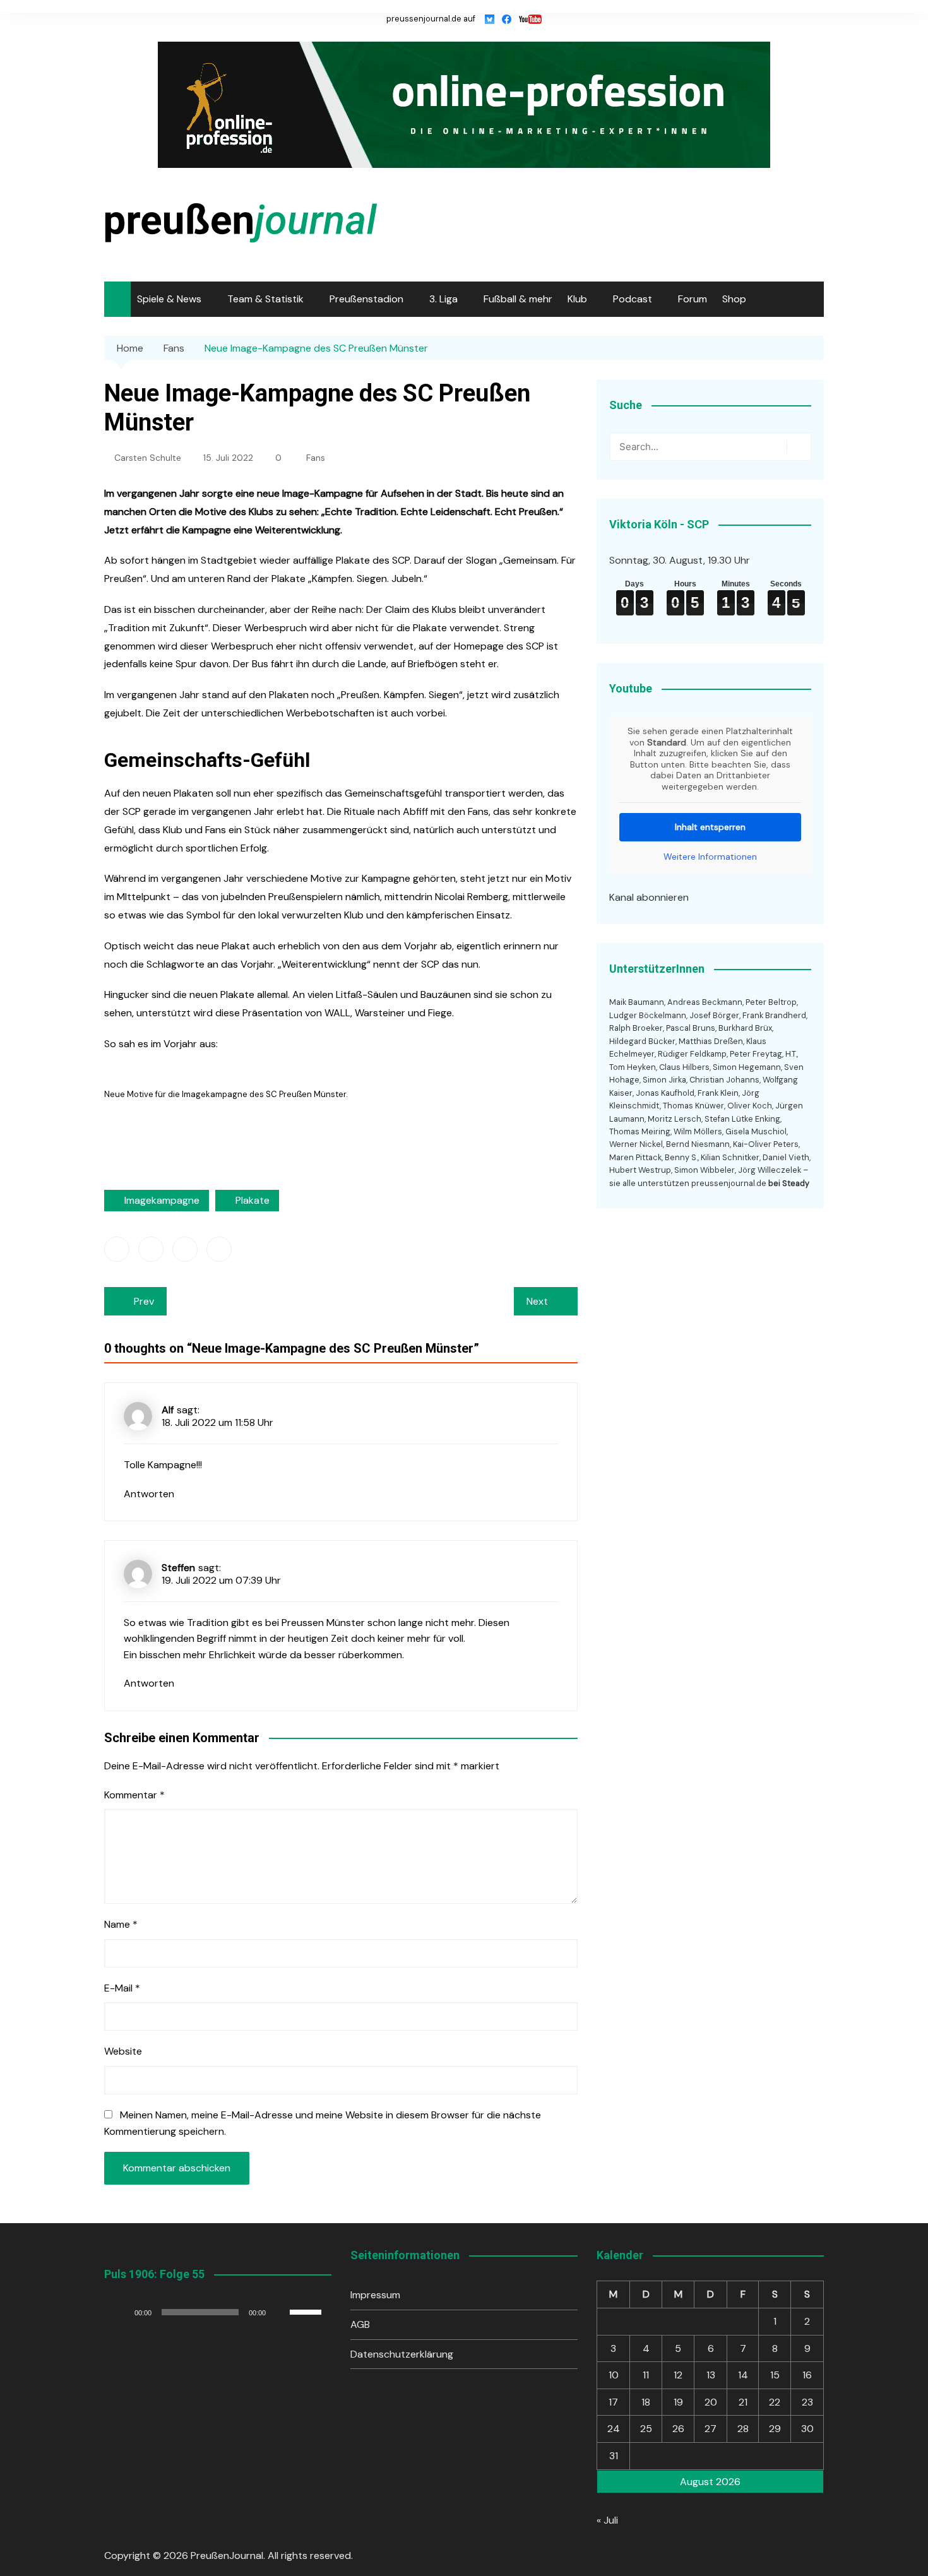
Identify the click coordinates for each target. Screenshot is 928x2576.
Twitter (151, 1249)
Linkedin (185, 1249)
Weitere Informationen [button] (710, 857)
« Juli (607, 2520)
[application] (218, 2312)
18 (646, 2402)
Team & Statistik (265, 299)
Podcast (633, 299)
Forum (693, 299)
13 (711, 2375)
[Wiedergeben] (121, 2312)
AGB (360, 2324)
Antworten (149, 1494)
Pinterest (219, 1249)
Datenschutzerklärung (402, 2354)
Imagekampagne (162, 1200)
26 (678, 2429)
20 (711, 2402)
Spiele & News (169, 299)
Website (123, 2051)
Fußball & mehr (518, 299)
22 (775, 2402)
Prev (144, 1301)
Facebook (117, 1249)
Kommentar (134, 1795)
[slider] (307, 2311)
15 (775, 2375)
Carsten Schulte (148, 458)
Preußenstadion (366, 299)
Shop (734, 299)
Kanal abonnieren (649, 897)
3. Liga (443, 299)
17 (613, 2402)
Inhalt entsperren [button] (710, 827)
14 (743, 2375)
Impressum (375, 2295)
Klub (577, 299)
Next (537, 1301)
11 (646, 2375)
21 (743, 2402)
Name (121, 1924)
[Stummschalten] (280, 2312)
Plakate (253, 1200)
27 (711, 2429)
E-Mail (122, 1988)
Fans (316, 458)
